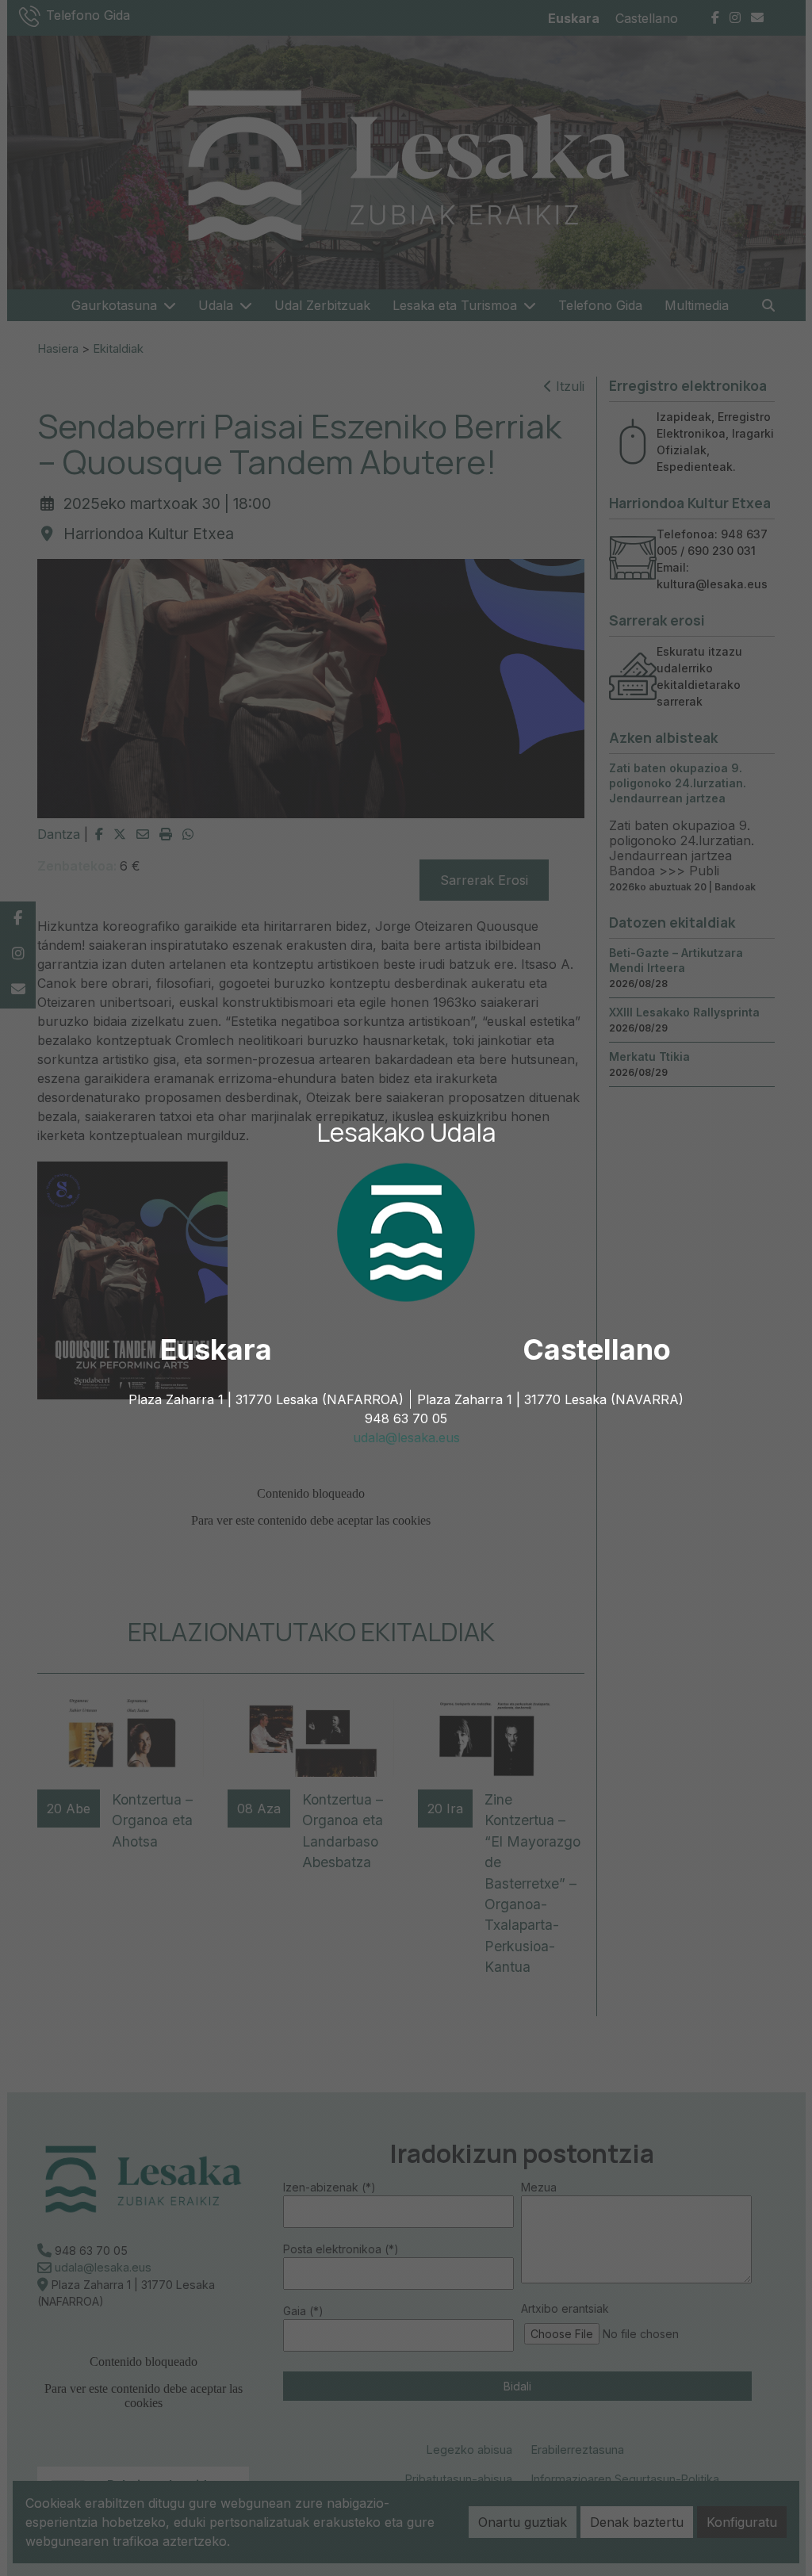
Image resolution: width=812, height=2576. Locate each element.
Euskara (216, 1349)
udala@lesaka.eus (406, 1437)
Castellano (597, 1349)
